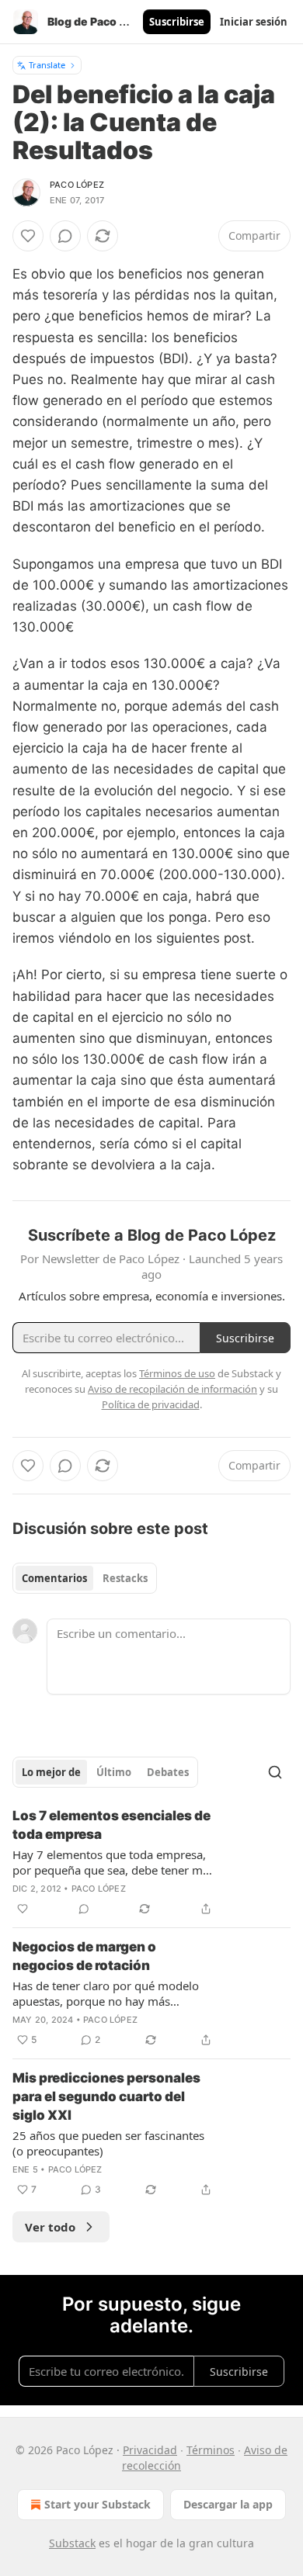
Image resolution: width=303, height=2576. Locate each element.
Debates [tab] (168, 1772)
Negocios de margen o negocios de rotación (84, 1956)
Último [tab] (114, 1772)
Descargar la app (228, 2504)
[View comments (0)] (65, 236)
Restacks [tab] (125, 1578)
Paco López (77, 185)
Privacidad (150, 2450)
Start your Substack (98, 2504)
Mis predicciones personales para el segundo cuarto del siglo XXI (106, 2096)
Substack (72, 2543)
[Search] (275, 1772)
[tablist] (85, 1578)
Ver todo (50, 2227)
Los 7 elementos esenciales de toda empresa (111, 1825)
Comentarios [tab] (54, 1578)
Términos (211, 2450)
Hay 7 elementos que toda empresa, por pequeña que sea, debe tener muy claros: (114, 1862)
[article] (151, 1862)
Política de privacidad (151, 1404)
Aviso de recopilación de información (172, 1389)
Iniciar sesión (254, 22)
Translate (47, 65)
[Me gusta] (28, 236)
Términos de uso (177, 1373)
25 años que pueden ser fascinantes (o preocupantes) (108, 2143)
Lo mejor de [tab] (51, 1772)
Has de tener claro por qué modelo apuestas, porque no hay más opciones (106, 1993)
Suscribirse (177, 22)
